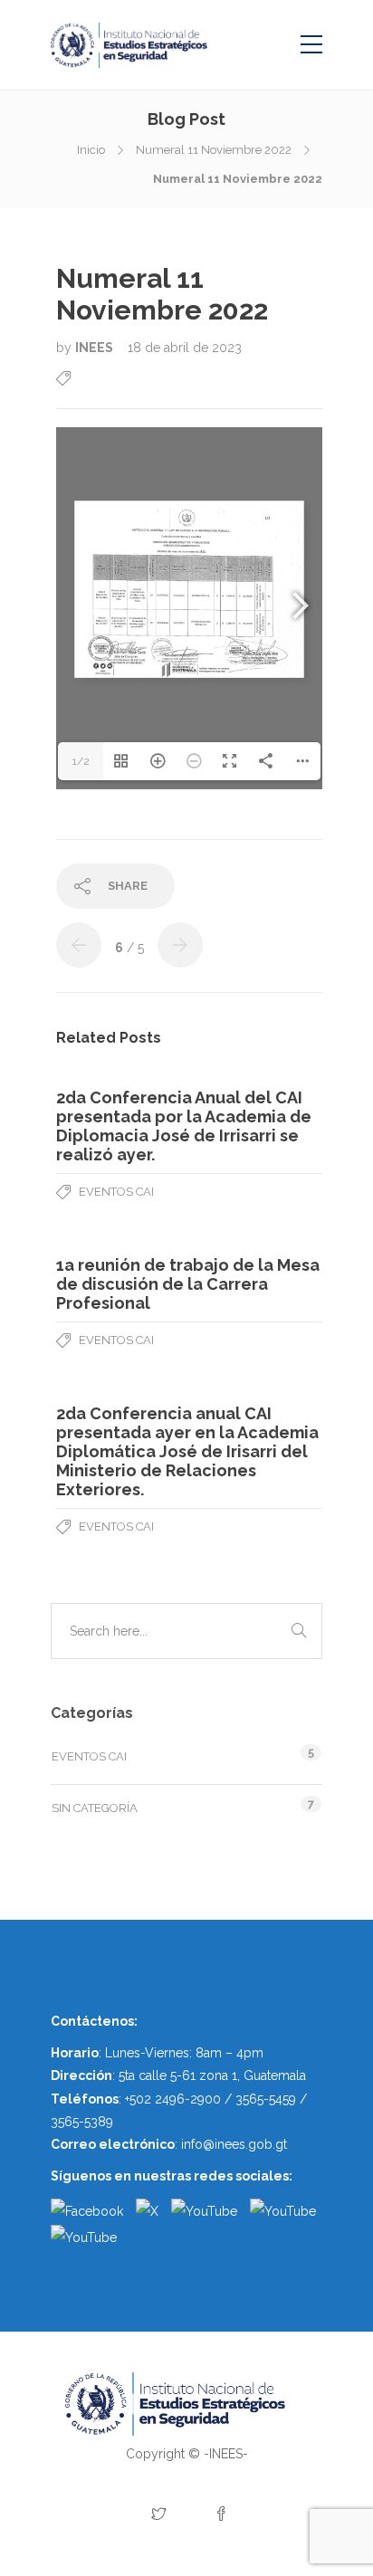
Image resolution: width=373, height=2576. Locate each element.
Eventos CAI (116, 1192)
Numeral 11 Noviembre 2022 (214, 150)
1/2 (81, 761)
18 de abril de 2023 (185, 348)
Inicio (91, 150)
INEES (96, 348)
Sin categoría (95, 1808)
